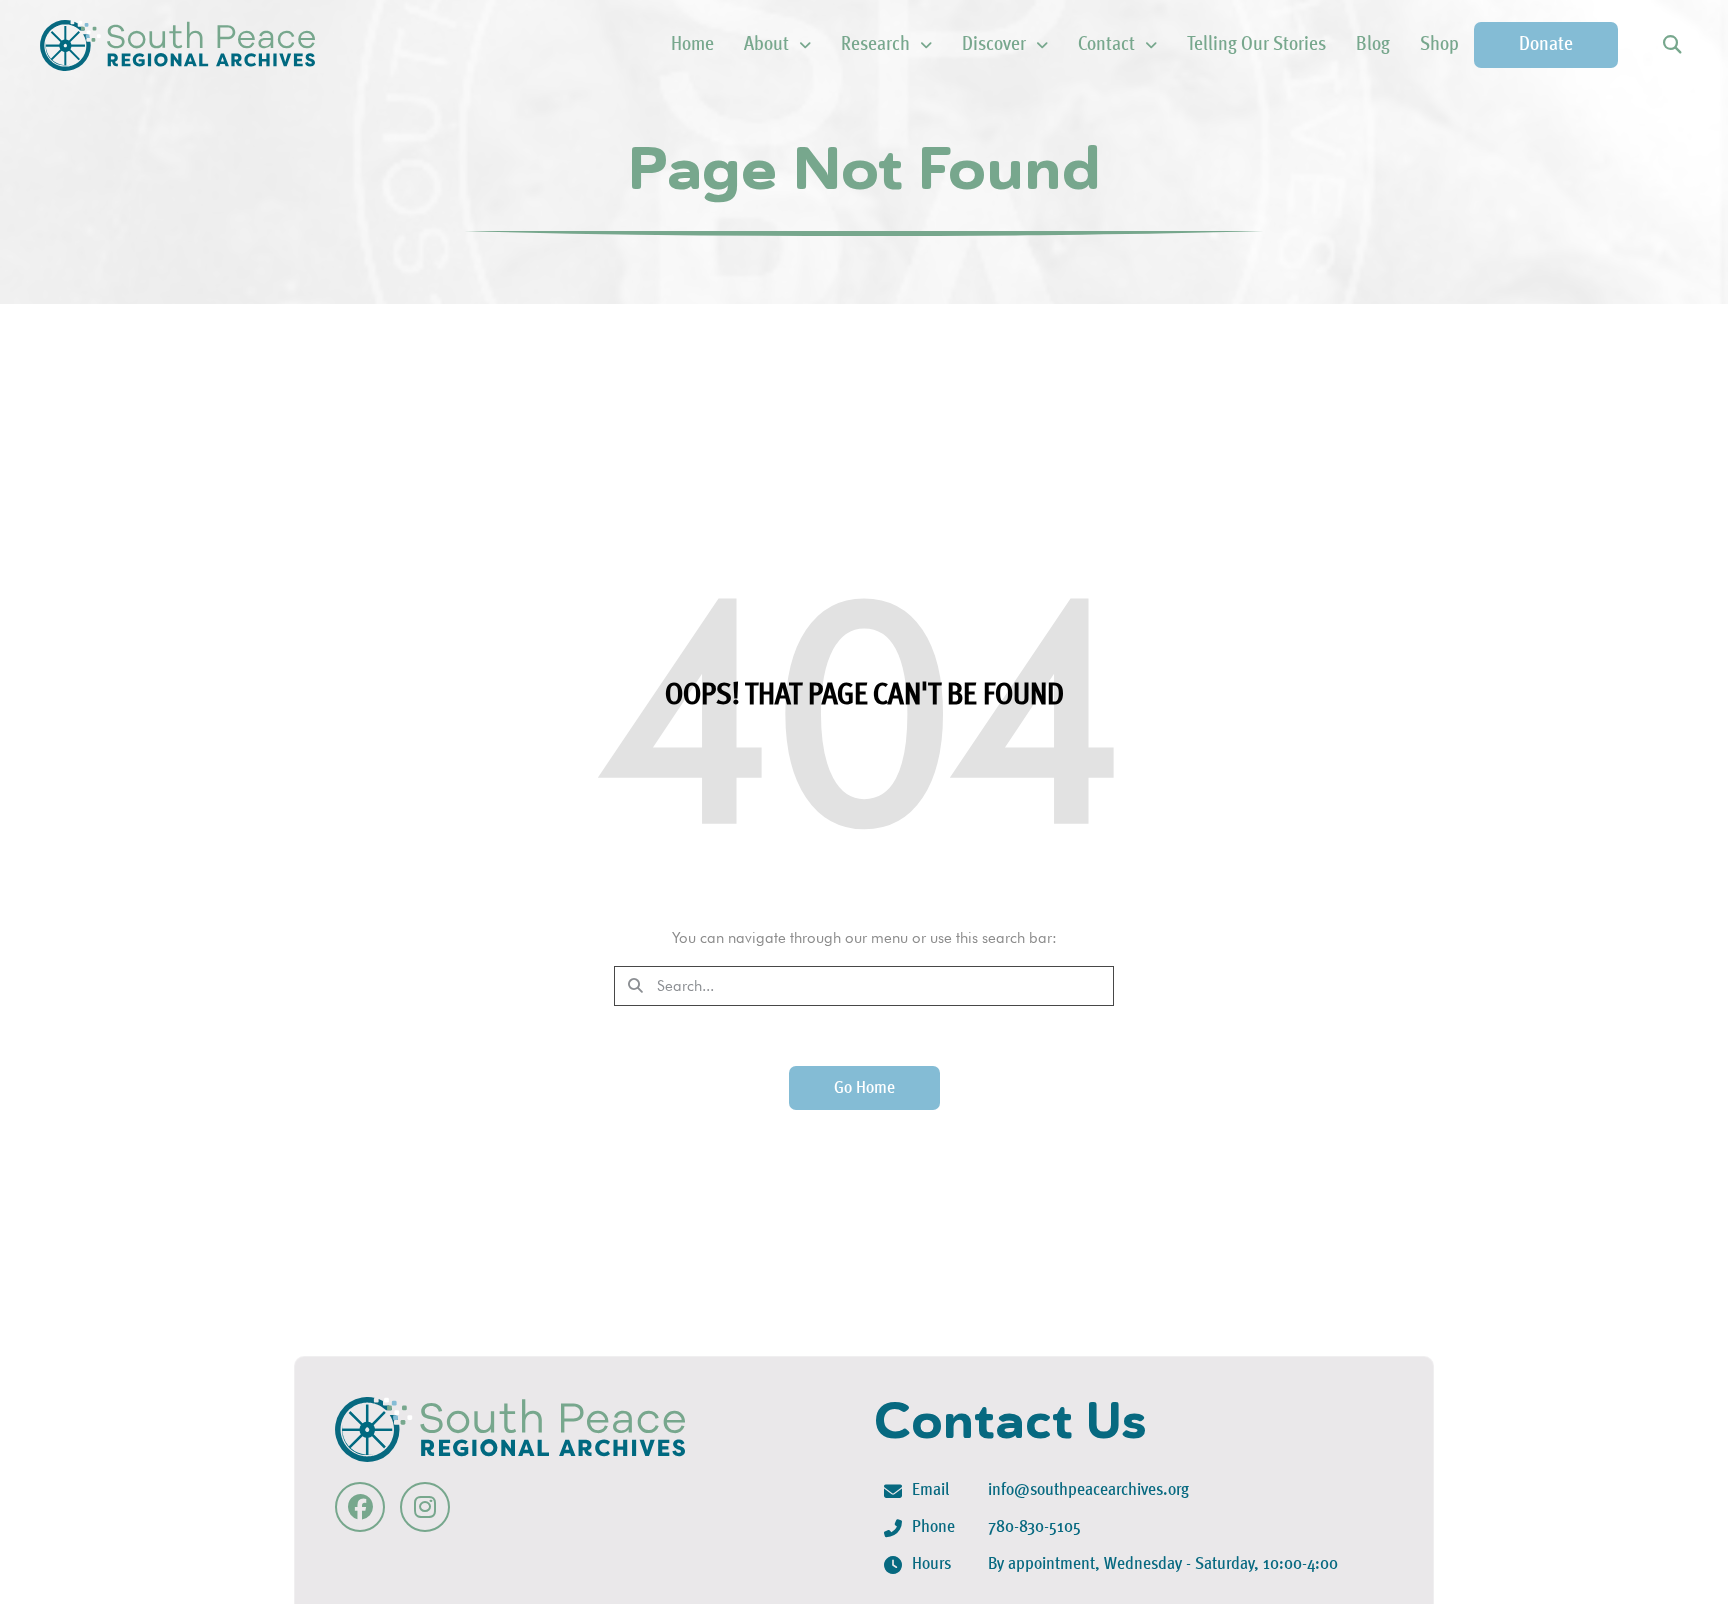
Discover (994, 45)
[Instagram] (425, 1507)
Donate (1546, 45)
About (766, 45)
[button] (1671, 45)
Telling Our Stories (1256, 45)
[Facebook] (360, 1507)
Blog (1373, 45)
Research (875, 45)
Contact (1106, 45)
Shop (1439, 45)
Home (692, 45)
